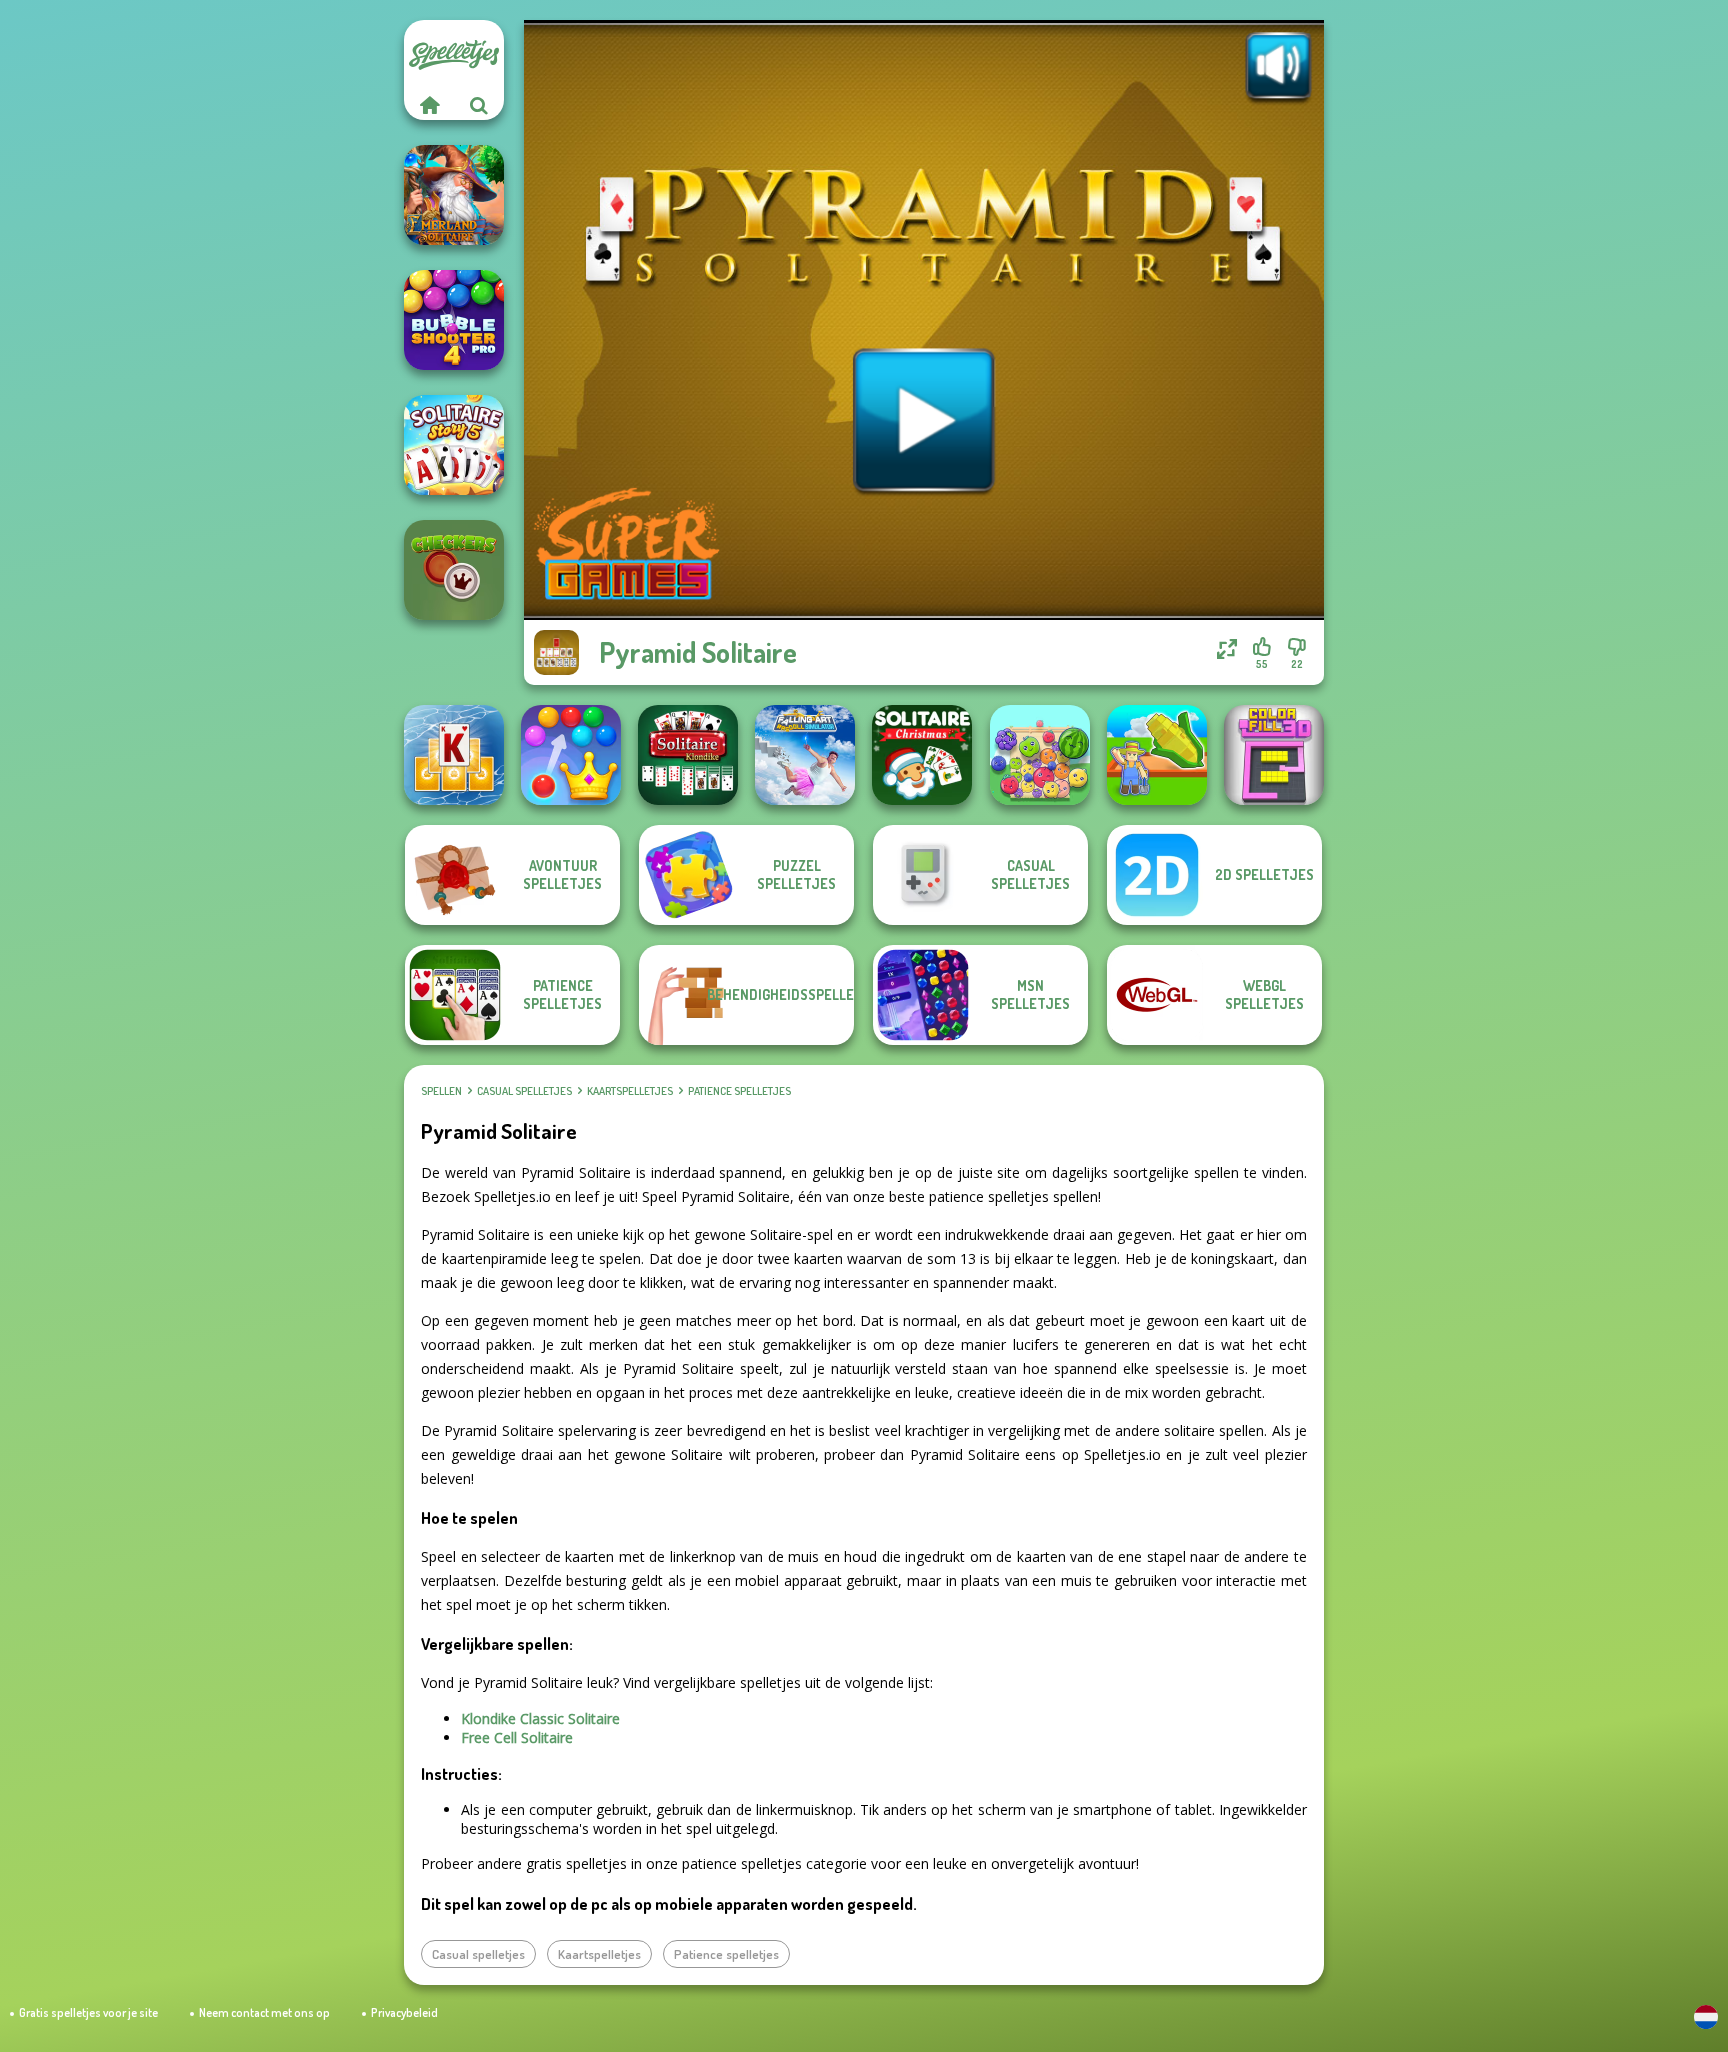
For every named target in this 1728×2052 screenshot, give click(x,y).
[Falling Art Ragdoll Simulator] (805, 755)
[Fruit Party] (1040, 755)
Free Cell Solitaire (517, 1737)
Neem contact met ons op (264, 2012)
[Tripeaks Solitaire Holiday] (454, 755)
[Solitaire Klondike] (688, 755)
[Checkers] (454, 570)
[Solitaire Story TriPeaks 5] (454, 445)
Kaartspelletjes (630, 1091)
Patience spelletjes (739, 1091)
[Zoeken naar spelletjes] (479, 105)
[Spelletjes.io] (429, 105)
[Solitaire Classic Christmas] (922, 755)
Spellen (441, 1091)
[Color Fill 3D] (1274, 755)
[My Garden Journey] (1157, 755)
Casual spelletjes (524, 1091)
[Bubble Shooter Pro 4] (454, 320)
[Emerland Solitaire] (454, 195)
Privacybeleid (404, 2012)
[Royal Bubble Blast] (571, 755)
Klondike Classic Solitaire (540, 1718)
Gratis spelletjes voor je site (88, 2012)
